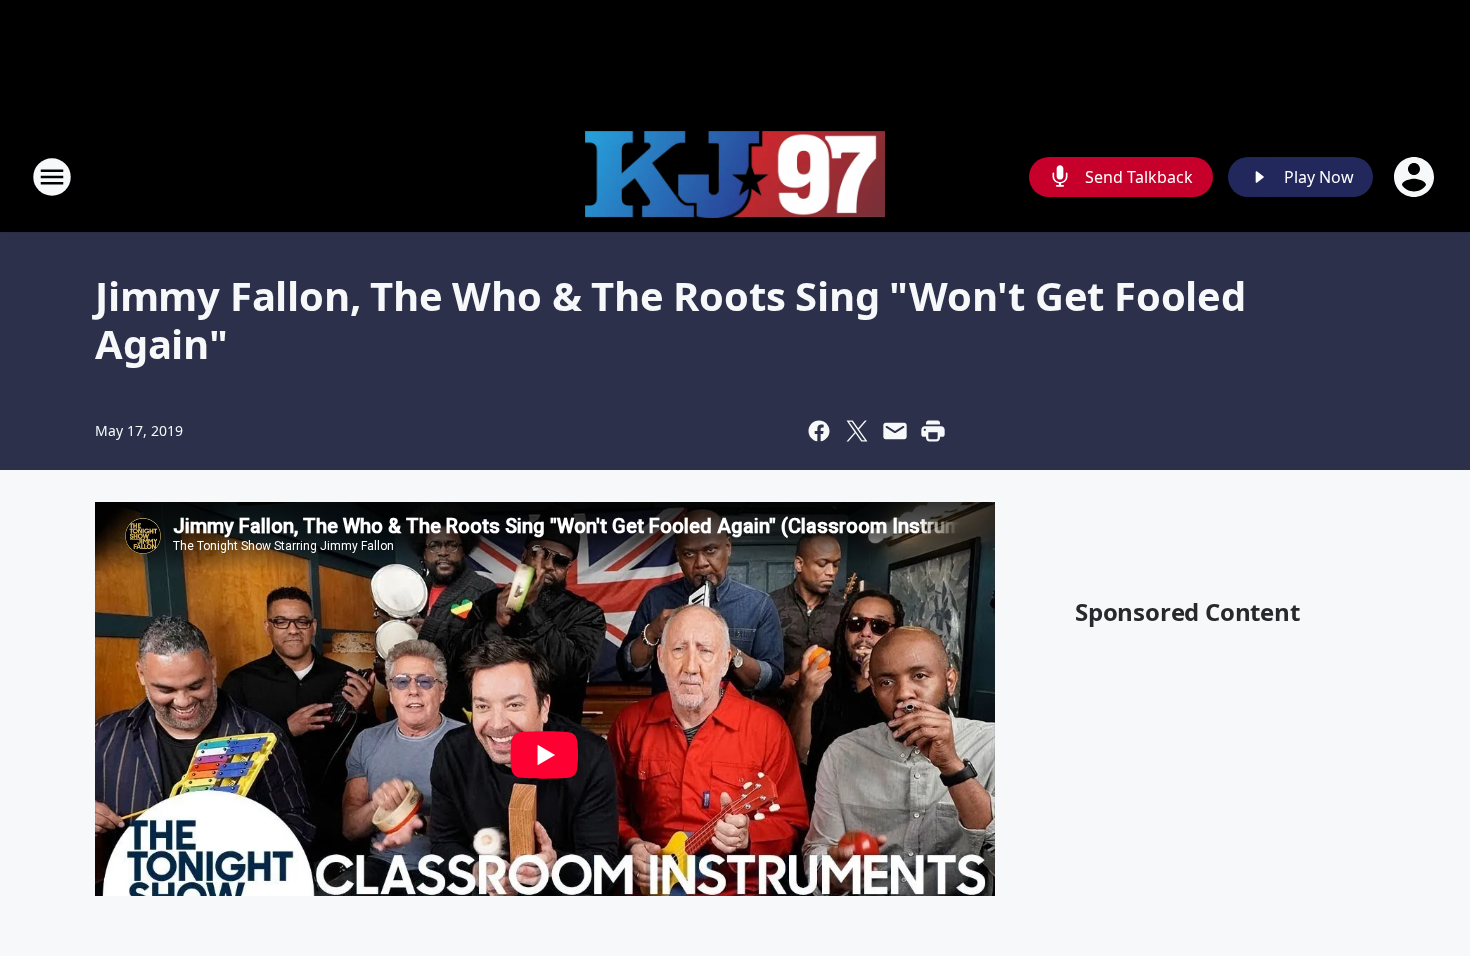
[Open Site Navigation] (52, 177)
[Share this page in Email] (895, 431)
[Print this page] (933, 431)
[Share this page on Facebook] (819, 431)
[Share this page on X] (857, 431)
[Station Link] (735, 177)
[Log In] (1416, 177)
